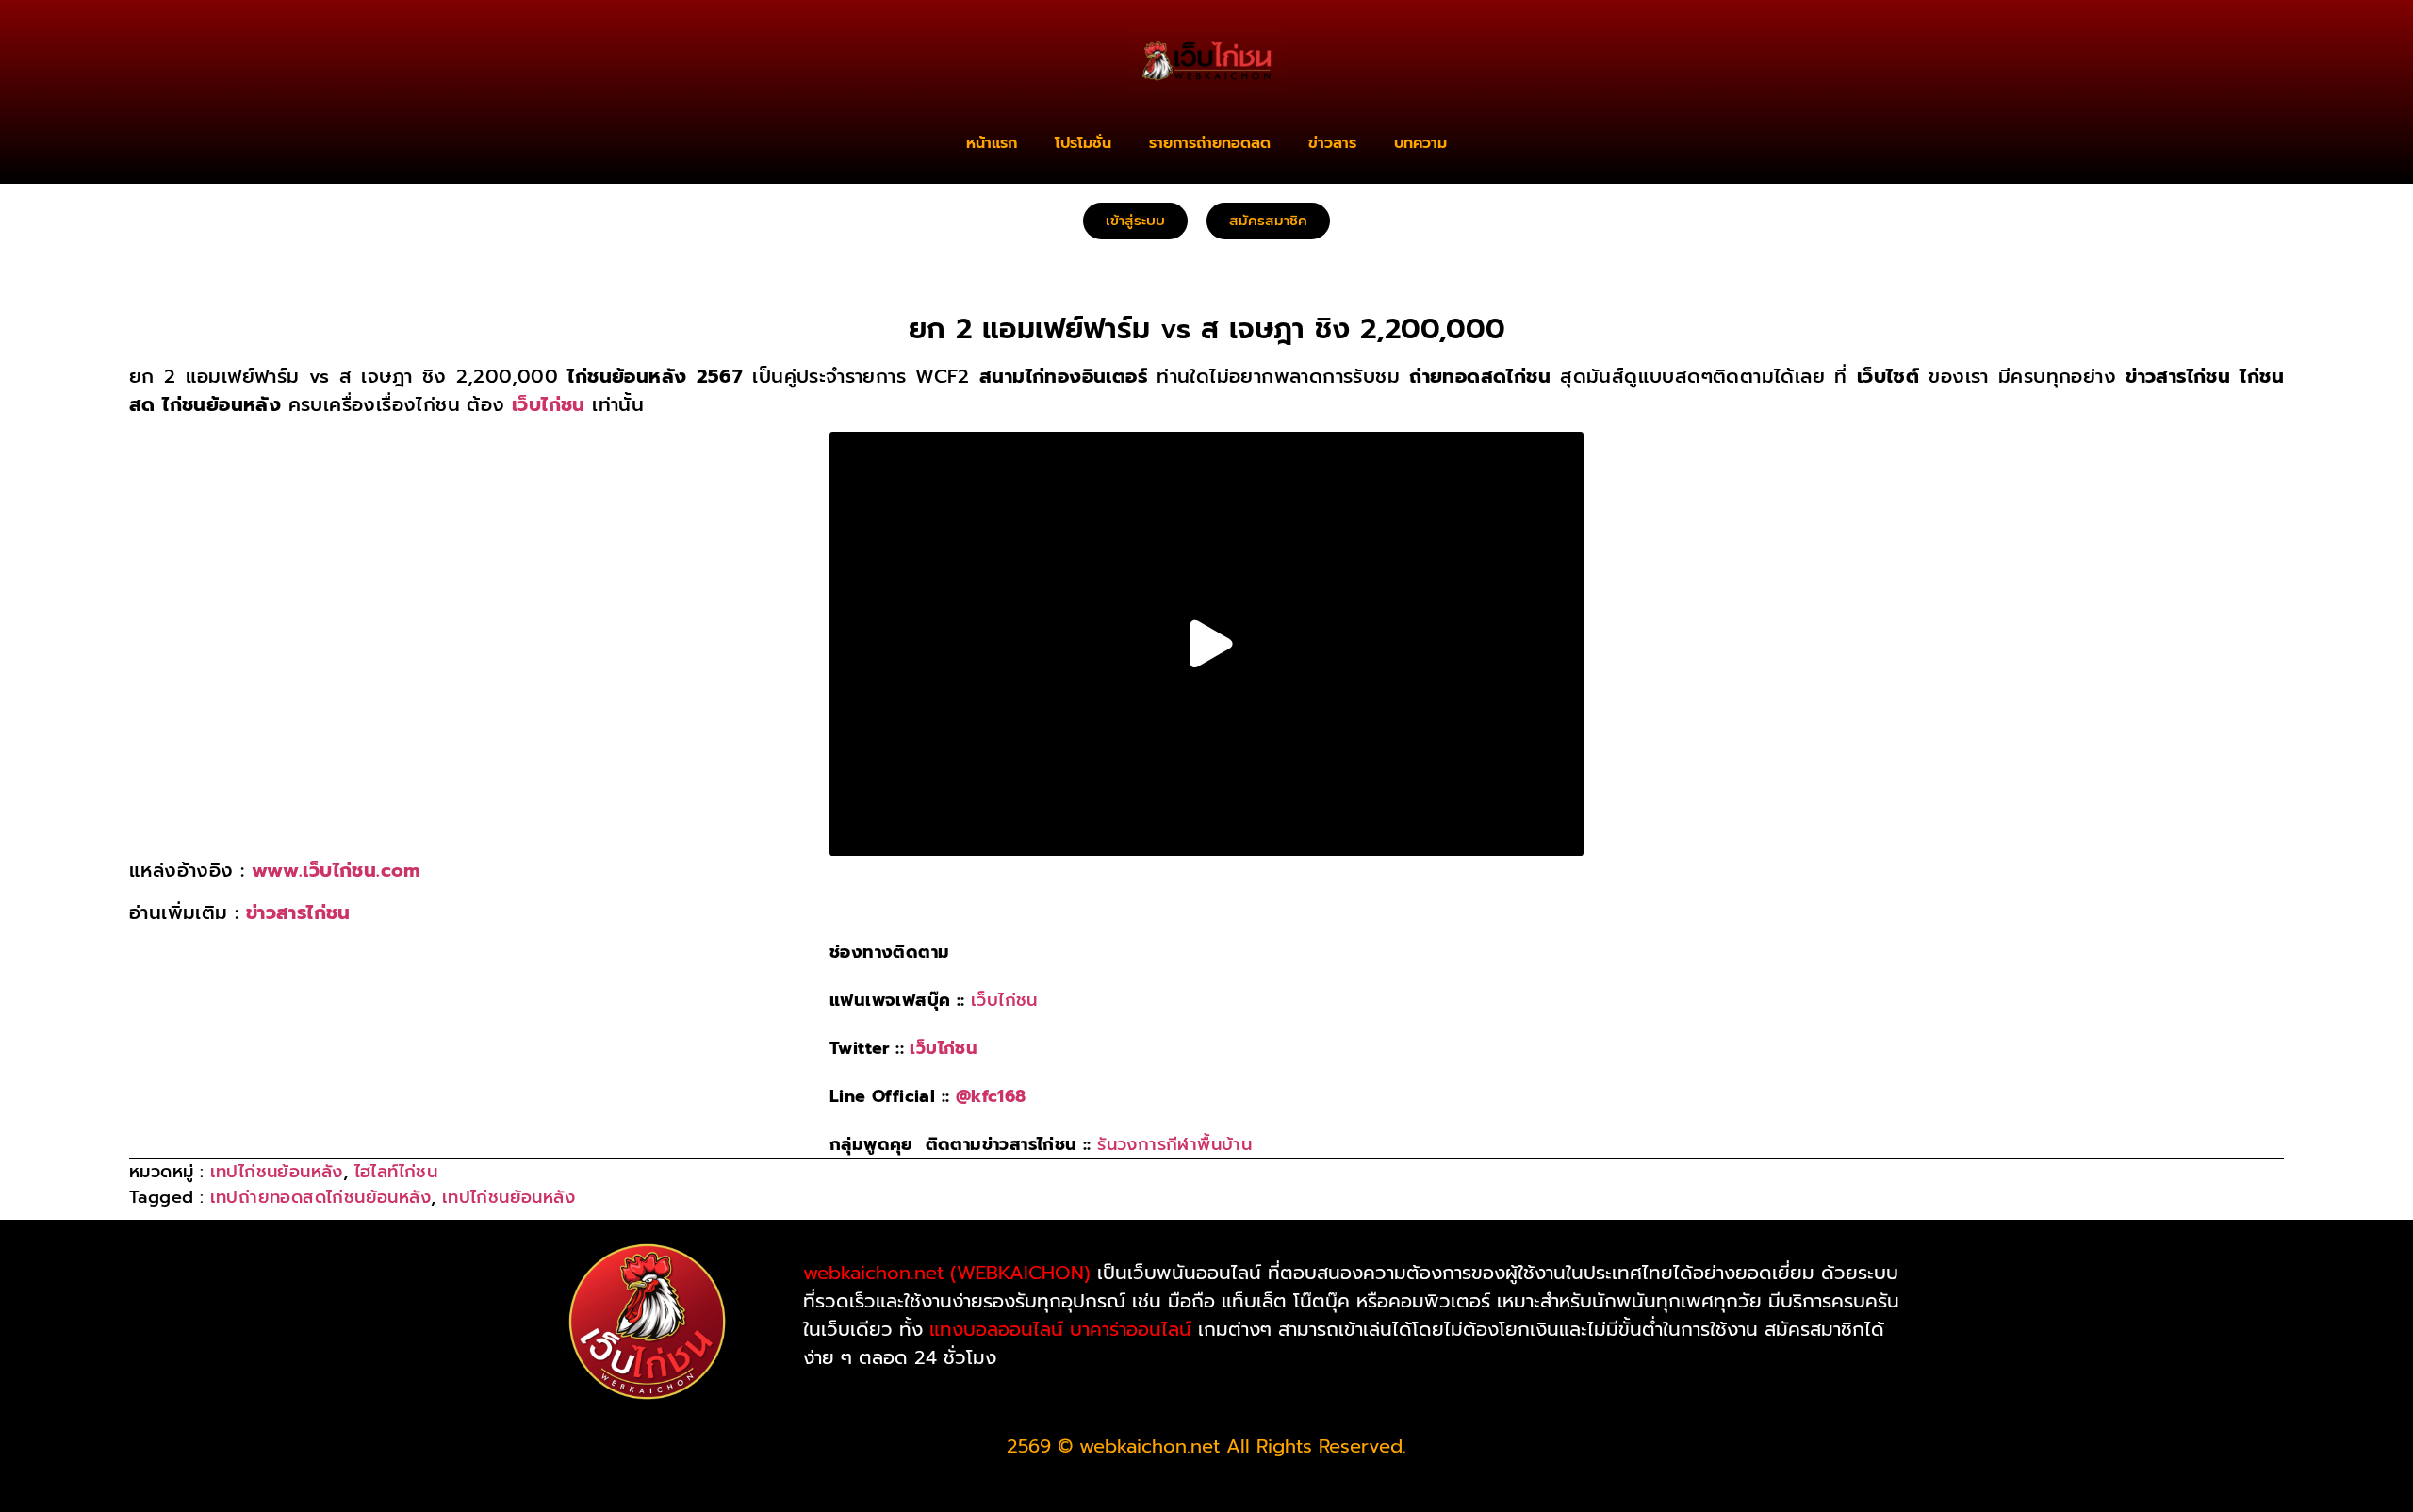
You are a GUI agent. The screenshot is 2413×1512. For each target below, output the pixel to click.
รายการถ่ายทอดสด (1210, 143)
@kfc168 (991, 1096)
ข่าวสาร (1332, 143)
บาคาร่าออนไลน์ (1131, 1329)
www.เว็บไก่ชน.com (336, 870)
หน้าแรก (992, 143)
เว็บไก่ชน (1004, 1000)
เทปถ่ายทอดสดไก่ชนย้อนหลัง (320, 1197)
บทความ (1420, 143)
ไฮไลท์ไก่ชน (396, 1172)
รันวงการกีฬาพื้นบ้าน (1174, 1144)
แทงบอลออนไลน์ (996, 1329)
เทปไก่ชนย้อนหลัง (277, 1172)
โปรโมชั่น (1083, 143)
